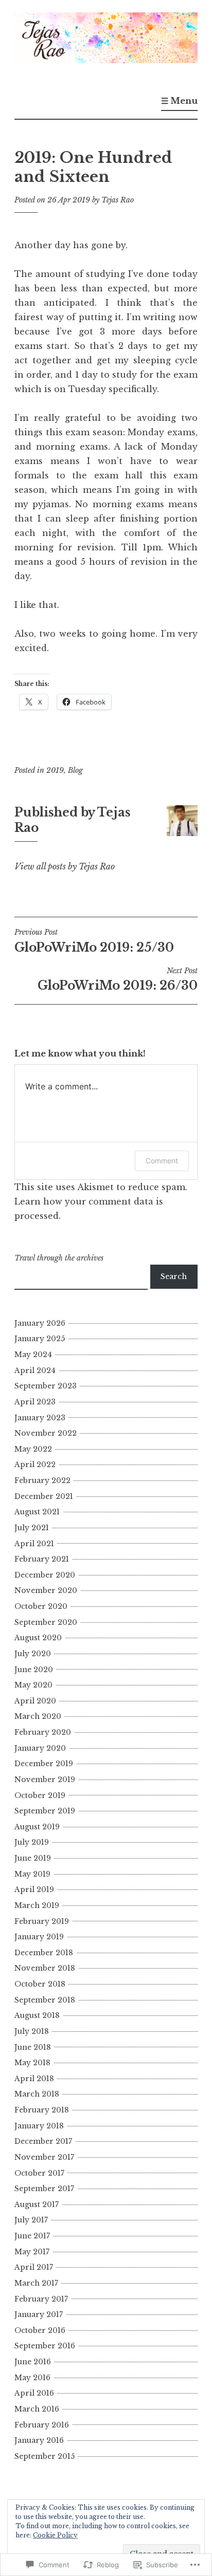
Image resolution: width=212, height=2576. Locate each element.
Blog (75, 770)
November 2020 (46, 1590)
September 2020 (46, 1622)
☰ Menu (179, 101)
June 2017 (32, 2236)
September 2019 (45, 1811)
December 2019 (44, 1764)
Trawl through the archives (59, 1258)
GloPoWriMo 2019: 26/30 (118, 979)
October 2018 (40, 1984)
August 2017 (37, 2204)
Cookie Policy (55, 2535)
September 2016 (45, 2346)
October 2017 (39, 2173)
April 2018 (34, 2079)
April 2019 (34, 1889)
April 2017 (34, 2267)
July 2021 (32, 1528)
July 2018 (32, 2031)
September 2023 (46, 1386)
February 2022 (42, 1480)
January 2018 (39, 2126)
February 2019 (42, 1921)
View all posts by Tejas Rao (65, 866)
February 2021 (42, 1559)
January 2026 (40, 1323)
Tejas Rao (118, 200)
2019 (55, 770)
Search (174, 1276)
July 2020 (33, 1654)
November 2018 (45, 1968)
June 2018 (33, 2047)
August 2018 (37, 2015)
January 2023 (40, 1418)
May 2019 (32, 1874)
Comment (162, 1161)
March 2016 (37, 2409)
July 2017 (31, 2220)
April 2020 (35, 1701)
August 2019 (37, 1827)
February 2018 (42, 2110)
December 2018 (44, 1953)
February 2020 (43, 1732)
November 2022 (46, 1433)
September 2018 (45, 2000)
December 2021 (44, 1496)
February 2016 (42, 2425)
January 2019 (39, 1937)
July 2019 (32, 1842)
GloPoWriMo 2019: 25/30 (94, 941)
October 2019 (40, 1795)
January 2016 (39, 2440)
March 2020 (38, 1716)
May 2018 (32, 2063)
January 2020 (40, 1748)
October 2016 (40, 2330)
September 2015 (45, 2456)
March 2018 (37, 2094)
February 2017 (41, 2299)
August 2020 (38, 1638)
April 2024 (35, 1370)
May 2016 (32, 2378)
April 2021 (34, 1544)
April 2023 (35, 1402)
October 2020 (41, 1606)
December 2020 (45, 1575)
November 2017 (44, 2157)
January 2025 (40, 1339)
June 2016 (33, 2362)
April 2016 (34, 2393)
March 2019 (37, 1905)
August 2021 (37, 1512)
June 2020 (34, 1670)
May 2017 (32, 2252)
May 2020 (33, 1685)
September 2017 (44, 2189)
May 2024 (33, 1355)
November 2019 (45, 1780)
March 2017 (36, 2283)
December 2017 (43, 2141)
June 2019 (33, 1858)
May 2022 (33, 1449)
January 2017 (39, 2314)
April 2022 (35, 1465)
